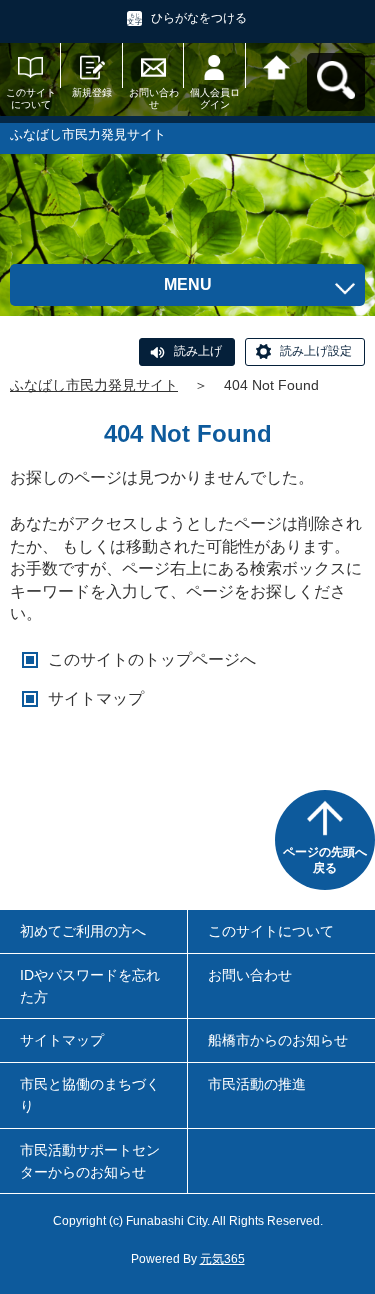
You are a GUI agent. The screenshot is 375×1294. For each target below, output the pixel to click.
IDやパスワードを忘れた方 (90, 986)
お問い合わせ (154, 98)
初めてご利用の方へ (83, 931)
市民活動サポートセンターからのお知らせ (90, 1161)
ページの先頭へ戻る (325, 860)
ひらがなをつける (199, 18)
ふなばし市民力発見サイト (94, 385)
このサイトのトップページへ (152, 659)
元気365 (222, 1259)
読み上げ (198, 351)
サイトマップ (96, 698)
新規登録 (92, 92)
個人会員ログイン (215, 98)
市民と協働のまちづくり (90, 1095)
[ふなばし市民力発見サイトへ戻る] (276, 65)
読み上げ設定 (316, 351)
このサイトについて (31, 98)
